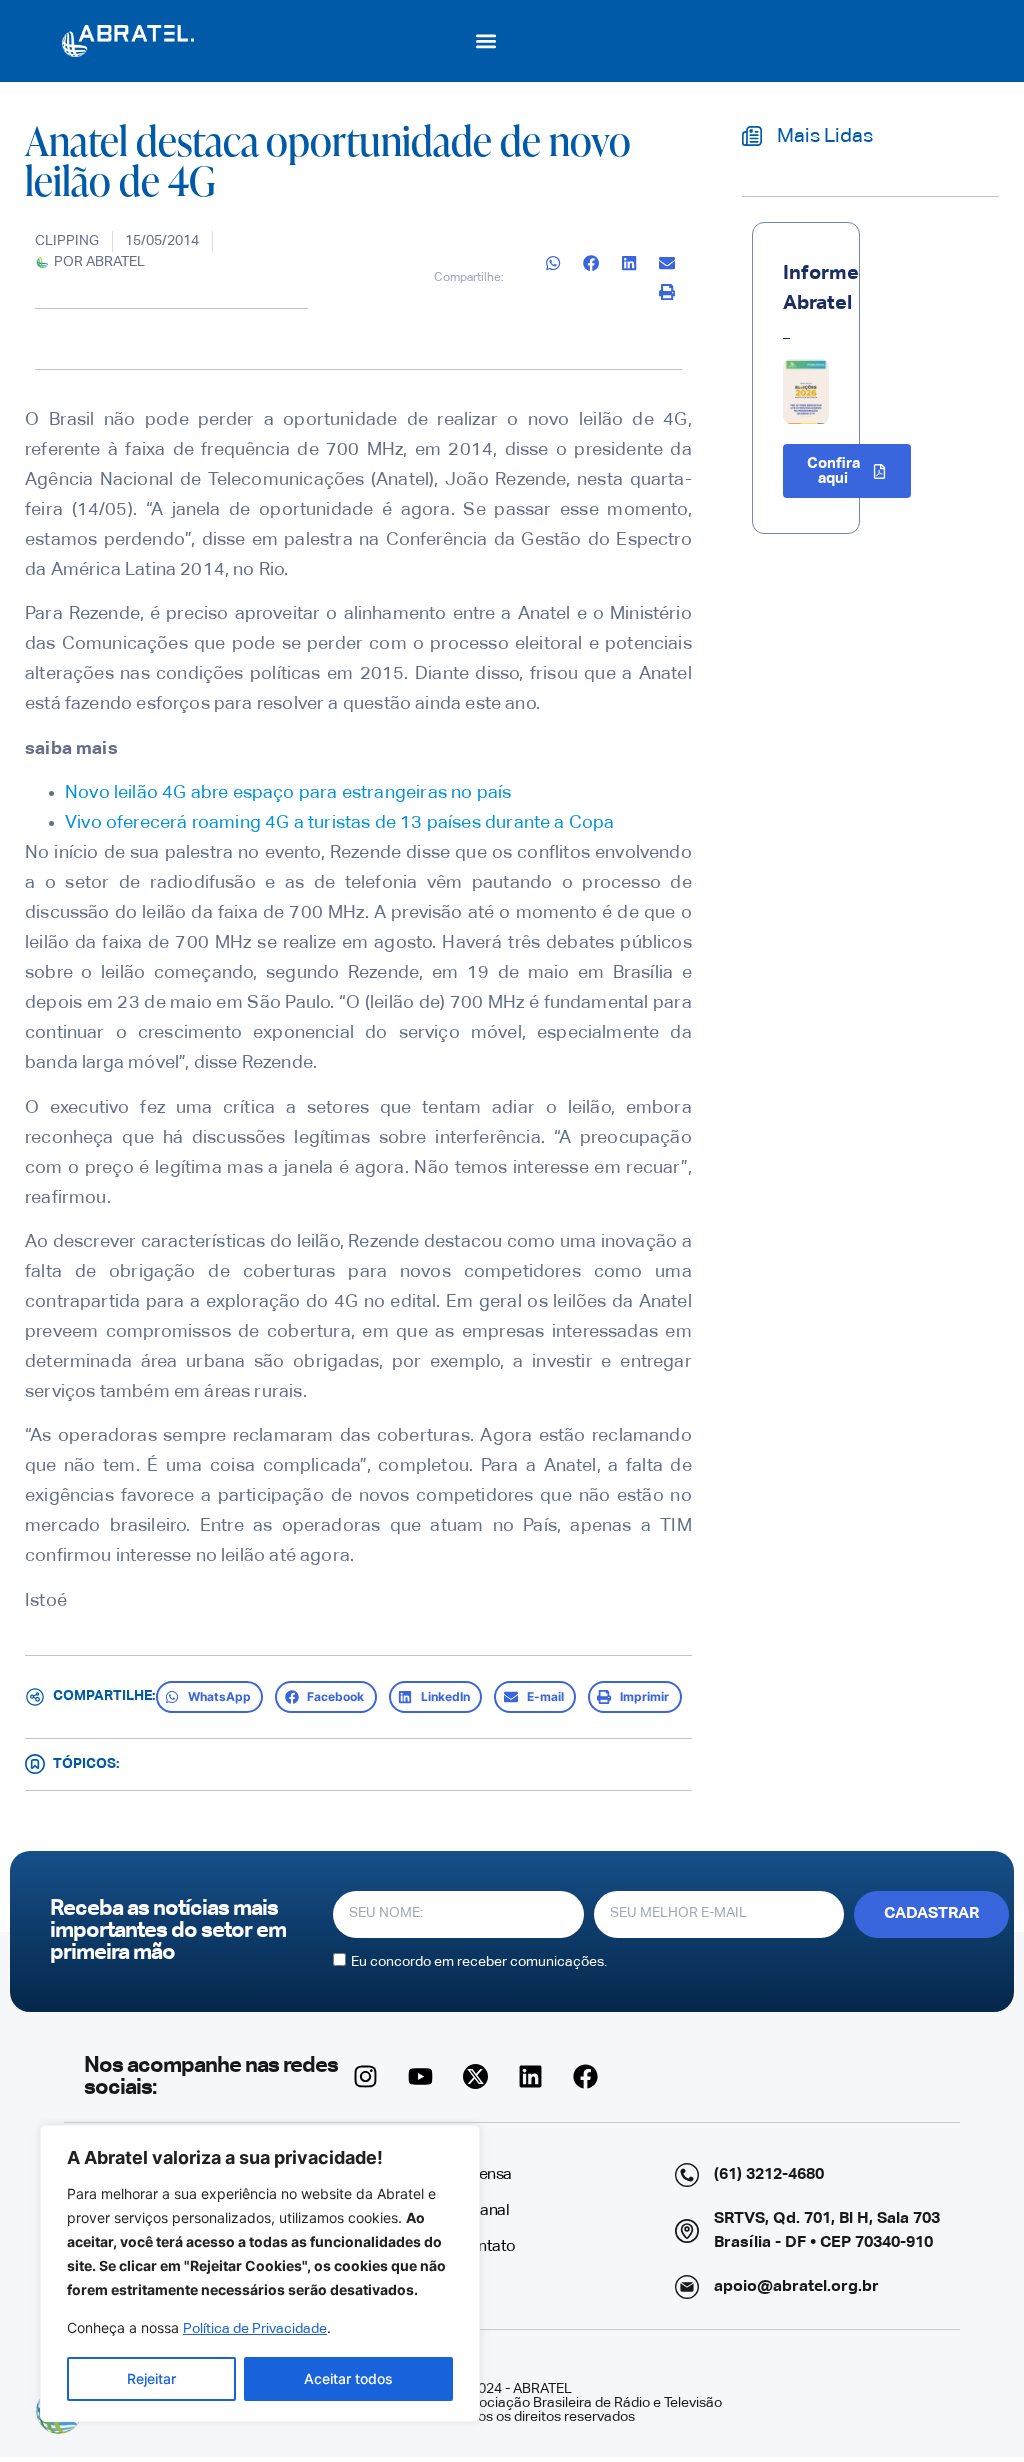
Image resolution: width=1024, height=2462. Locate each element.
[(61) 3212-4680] (687, 2175)
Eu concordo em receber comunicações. (479, 1961)
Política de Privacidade (255, 2329)
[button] (486, 40)
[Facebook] (586, 2077)
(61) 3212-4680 (769, 2175)
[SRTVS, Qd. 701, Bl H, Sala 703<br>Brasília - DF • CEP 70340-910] (687, 2231)
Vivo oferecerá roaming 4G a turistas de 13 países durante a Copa (340, 823)
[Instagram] (366, 2077)
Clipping (67, 241)
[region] (260, 2273)
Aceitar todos (348, 2378)
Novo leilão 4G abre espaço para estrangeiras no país (288, 793)
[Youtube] (421, 2077)
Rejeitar (151, 2378)
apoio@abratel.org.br (796, 2287)
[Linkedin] (531, 2077)
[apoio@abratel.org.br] (687, 2287)
